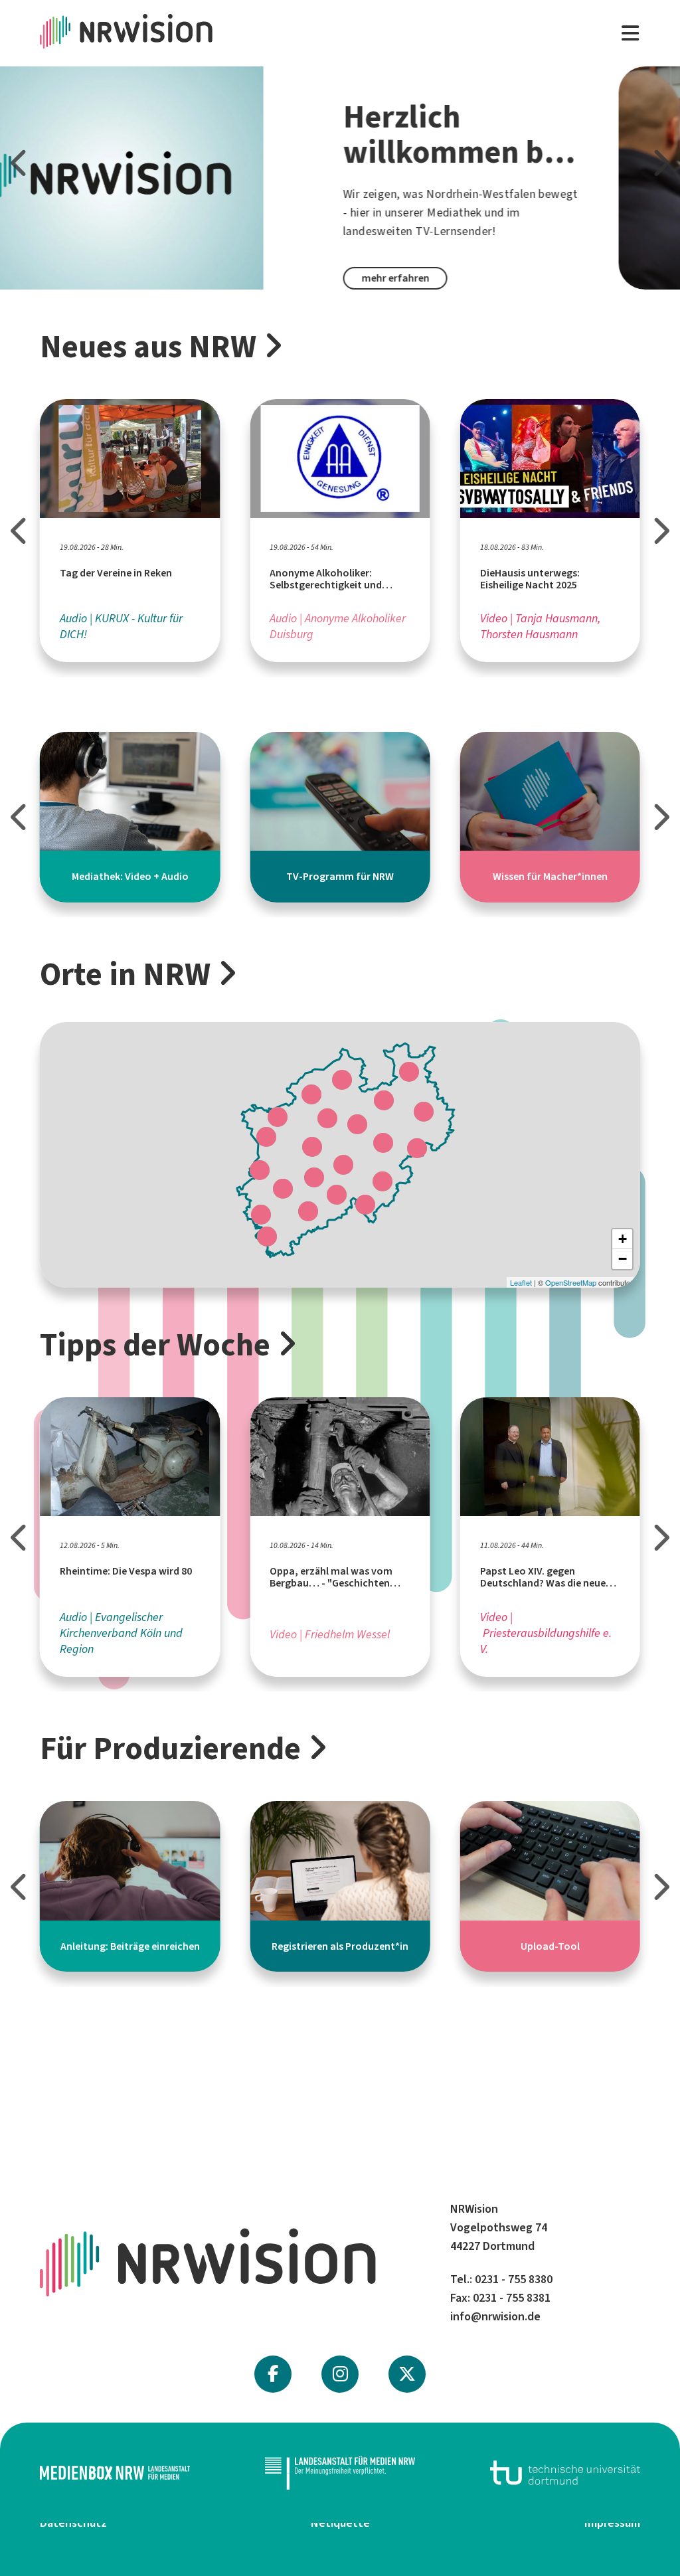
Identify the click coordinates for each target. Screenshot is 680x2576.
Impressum (612, 2523)
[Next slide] (660, 163)
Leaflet (521, 1282)
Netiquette (340, 2523)
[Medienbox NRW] (115, 2473)
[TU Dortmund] (565, 2473)
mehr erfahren (132, 278)
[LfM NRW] (340, 2473)
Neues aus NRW (148, 347)
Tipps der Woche (155, 1345)
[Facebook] (273, 2374)
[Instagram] (340, 2374)
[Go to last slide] (20, 531)
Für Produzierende (170, 1749)
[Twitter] (407, 2374)
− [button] (623, 1259)
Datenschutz (73, 2523)
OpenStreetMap (571, 1282)
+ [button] (623, 1239)
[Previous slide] (20, 163)
